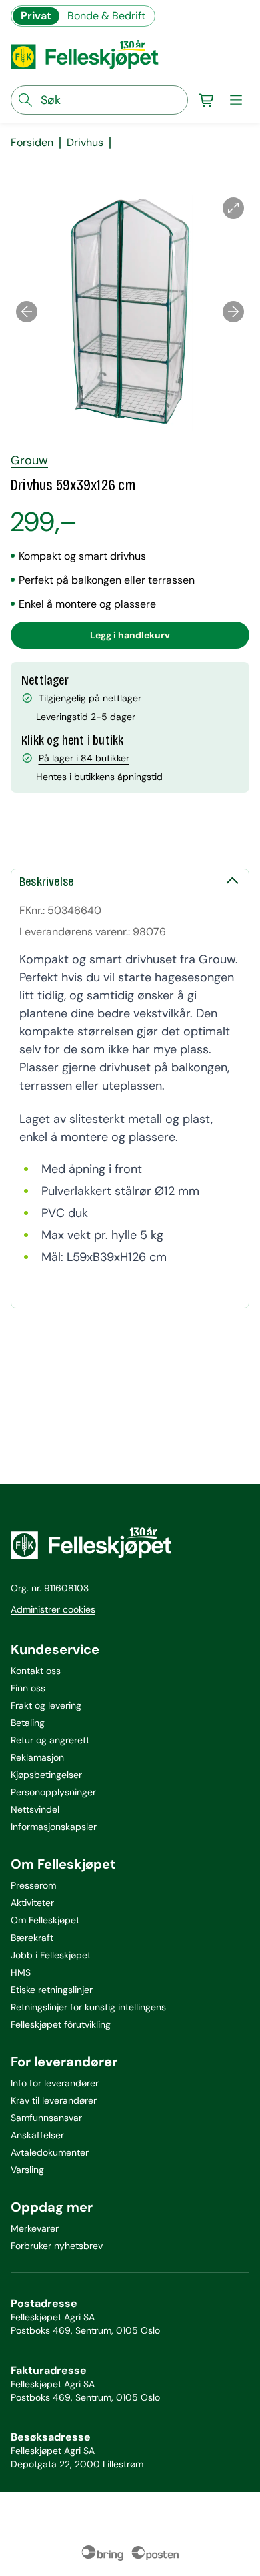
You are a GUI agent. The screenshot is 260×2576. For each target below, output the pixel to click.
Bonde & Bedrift (106, 16)
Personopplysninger (53, 1792)
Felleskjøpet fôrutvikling (61, 2024)
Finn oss (28, 1688)
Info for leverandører (55, 2083)
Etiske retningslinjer (52, 1990)
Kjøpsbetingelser (46, 1775)
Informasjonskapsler (54, 1827)
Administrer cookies (53, 1609)
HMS (21, 1972)
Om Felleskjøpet (45, 1920)
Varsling (27, 2170)
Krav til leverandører (54, 2100)
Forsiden (32, 143)
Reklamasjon (37, 1757)
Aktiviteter (32, 1903)
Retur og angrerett (50, 1740)
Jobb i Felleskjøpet (51, 1955)
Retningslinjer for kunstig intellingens (88, 2007)
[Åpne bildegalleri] (233, 208)
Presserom (33, 1885)
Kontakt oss (36, 1671)
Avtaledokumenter (50, 2152)
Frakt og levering (46, 1705)
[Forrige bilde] (27, 312)
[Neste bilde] (233, 312)
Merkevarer (35, 2228)
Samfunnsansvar (46, 2118)
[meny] (236, 100)
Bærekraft (32, 1938)
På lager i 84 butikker (84, 758)
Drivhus (85, 143)
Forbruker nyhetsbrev (57, 2246)
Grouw (29, 460)
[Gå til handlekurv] (207, 100)
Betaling (28, 1723)
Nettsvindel (35, 1809)
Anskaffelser (37, 2135)
